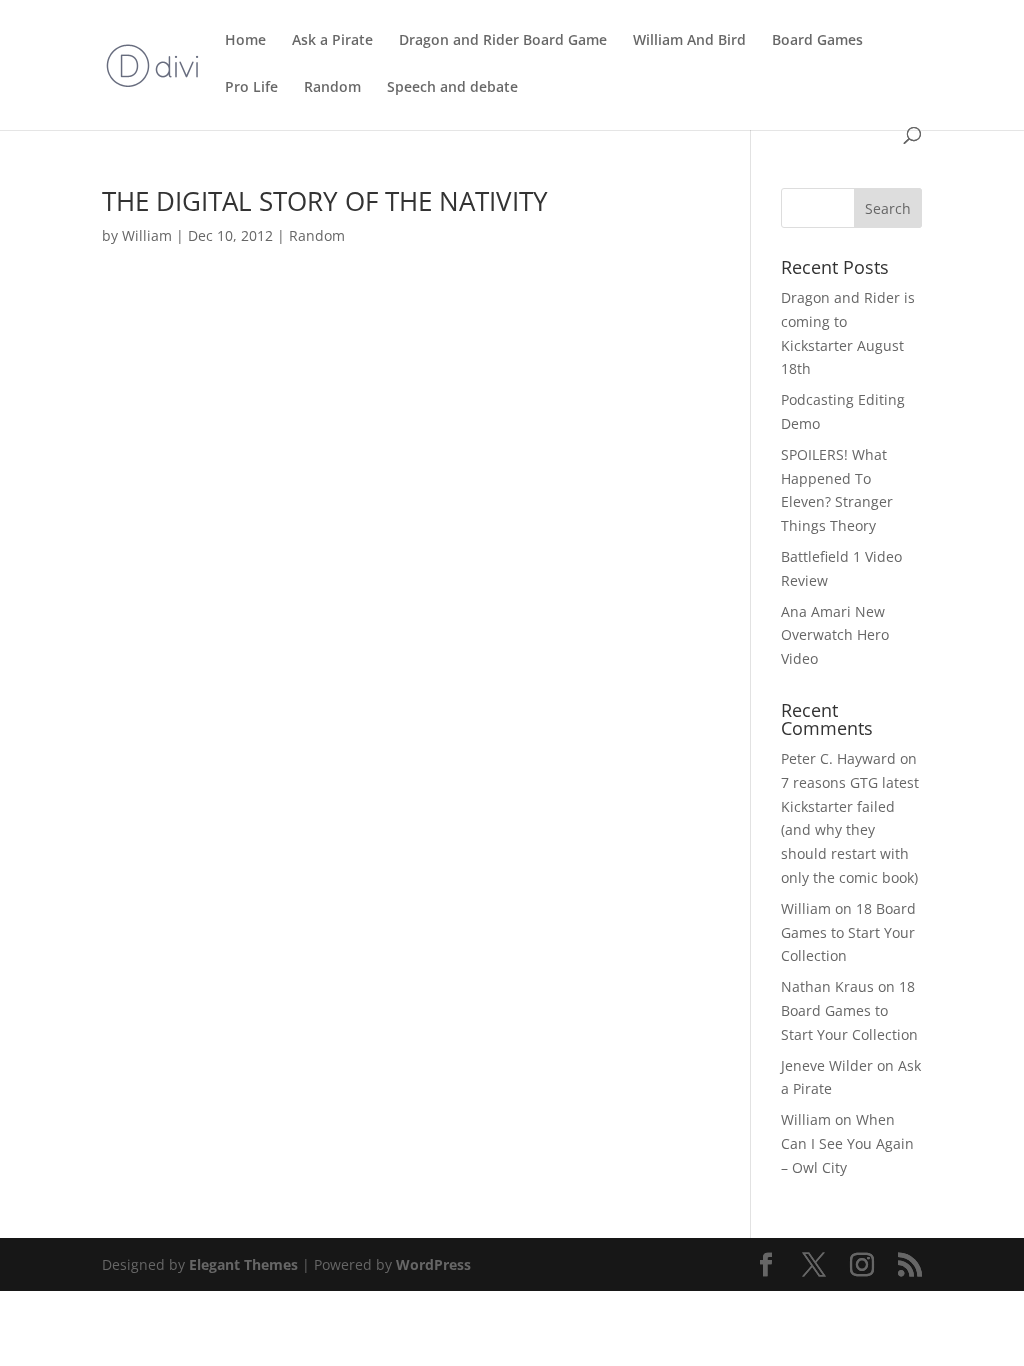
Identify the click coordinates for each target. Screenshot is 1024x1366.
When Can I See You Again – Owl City (847, 1143)
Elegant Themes (243, 1264)
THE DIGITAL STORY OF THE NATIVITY (325, 201)
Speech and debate (452, 88)
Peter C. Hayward (838, 758)
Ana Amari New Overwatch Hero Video (835, 635)
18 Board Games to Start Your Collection (848, 932)
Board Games (817, 41)
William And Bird (689, 41)
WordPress (433, 1264)
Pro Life (251, 88)
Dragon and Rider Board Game (503, 41)
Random (332, 88)
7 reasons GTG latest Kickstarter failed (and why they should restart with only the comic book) (850, 830)
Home (245, 41)
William (147, 235)
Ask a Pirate (332, 41)
